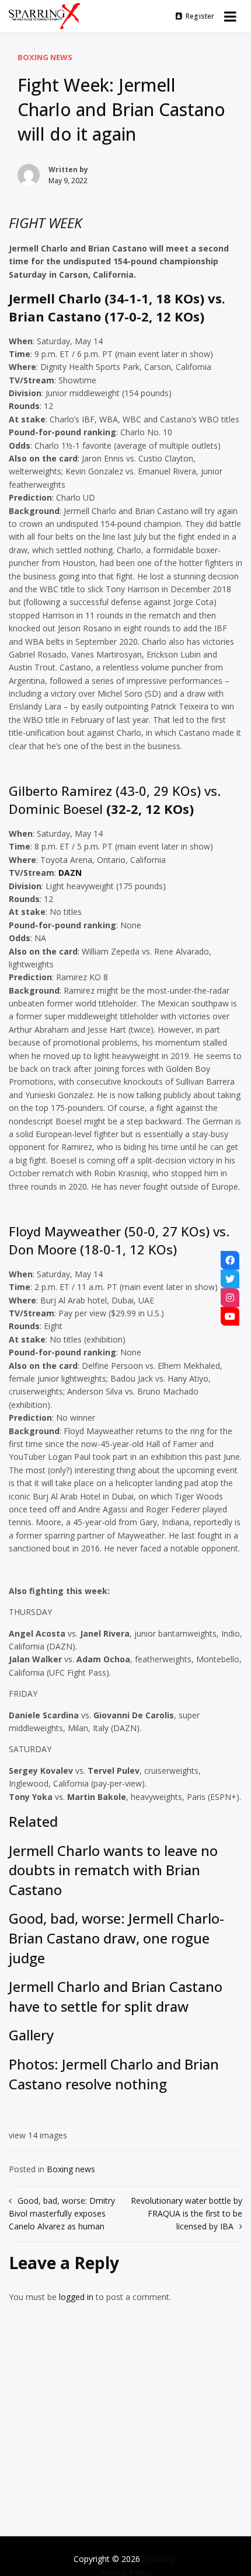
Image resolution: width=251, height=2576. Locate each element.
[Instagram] (230, 1298)
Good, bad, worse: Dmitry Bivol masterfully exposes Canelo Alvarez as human (62, 2214)
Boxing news (45, 57)
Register (200, 16)
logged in (76, 2297)
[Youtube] (230, 1316)
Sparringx (160, 2559)
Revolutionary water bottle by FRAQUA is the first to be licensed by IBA (186, 2214)
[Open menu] (230, 16)
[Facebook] (230, 1260)
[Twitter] (230, 1279)
